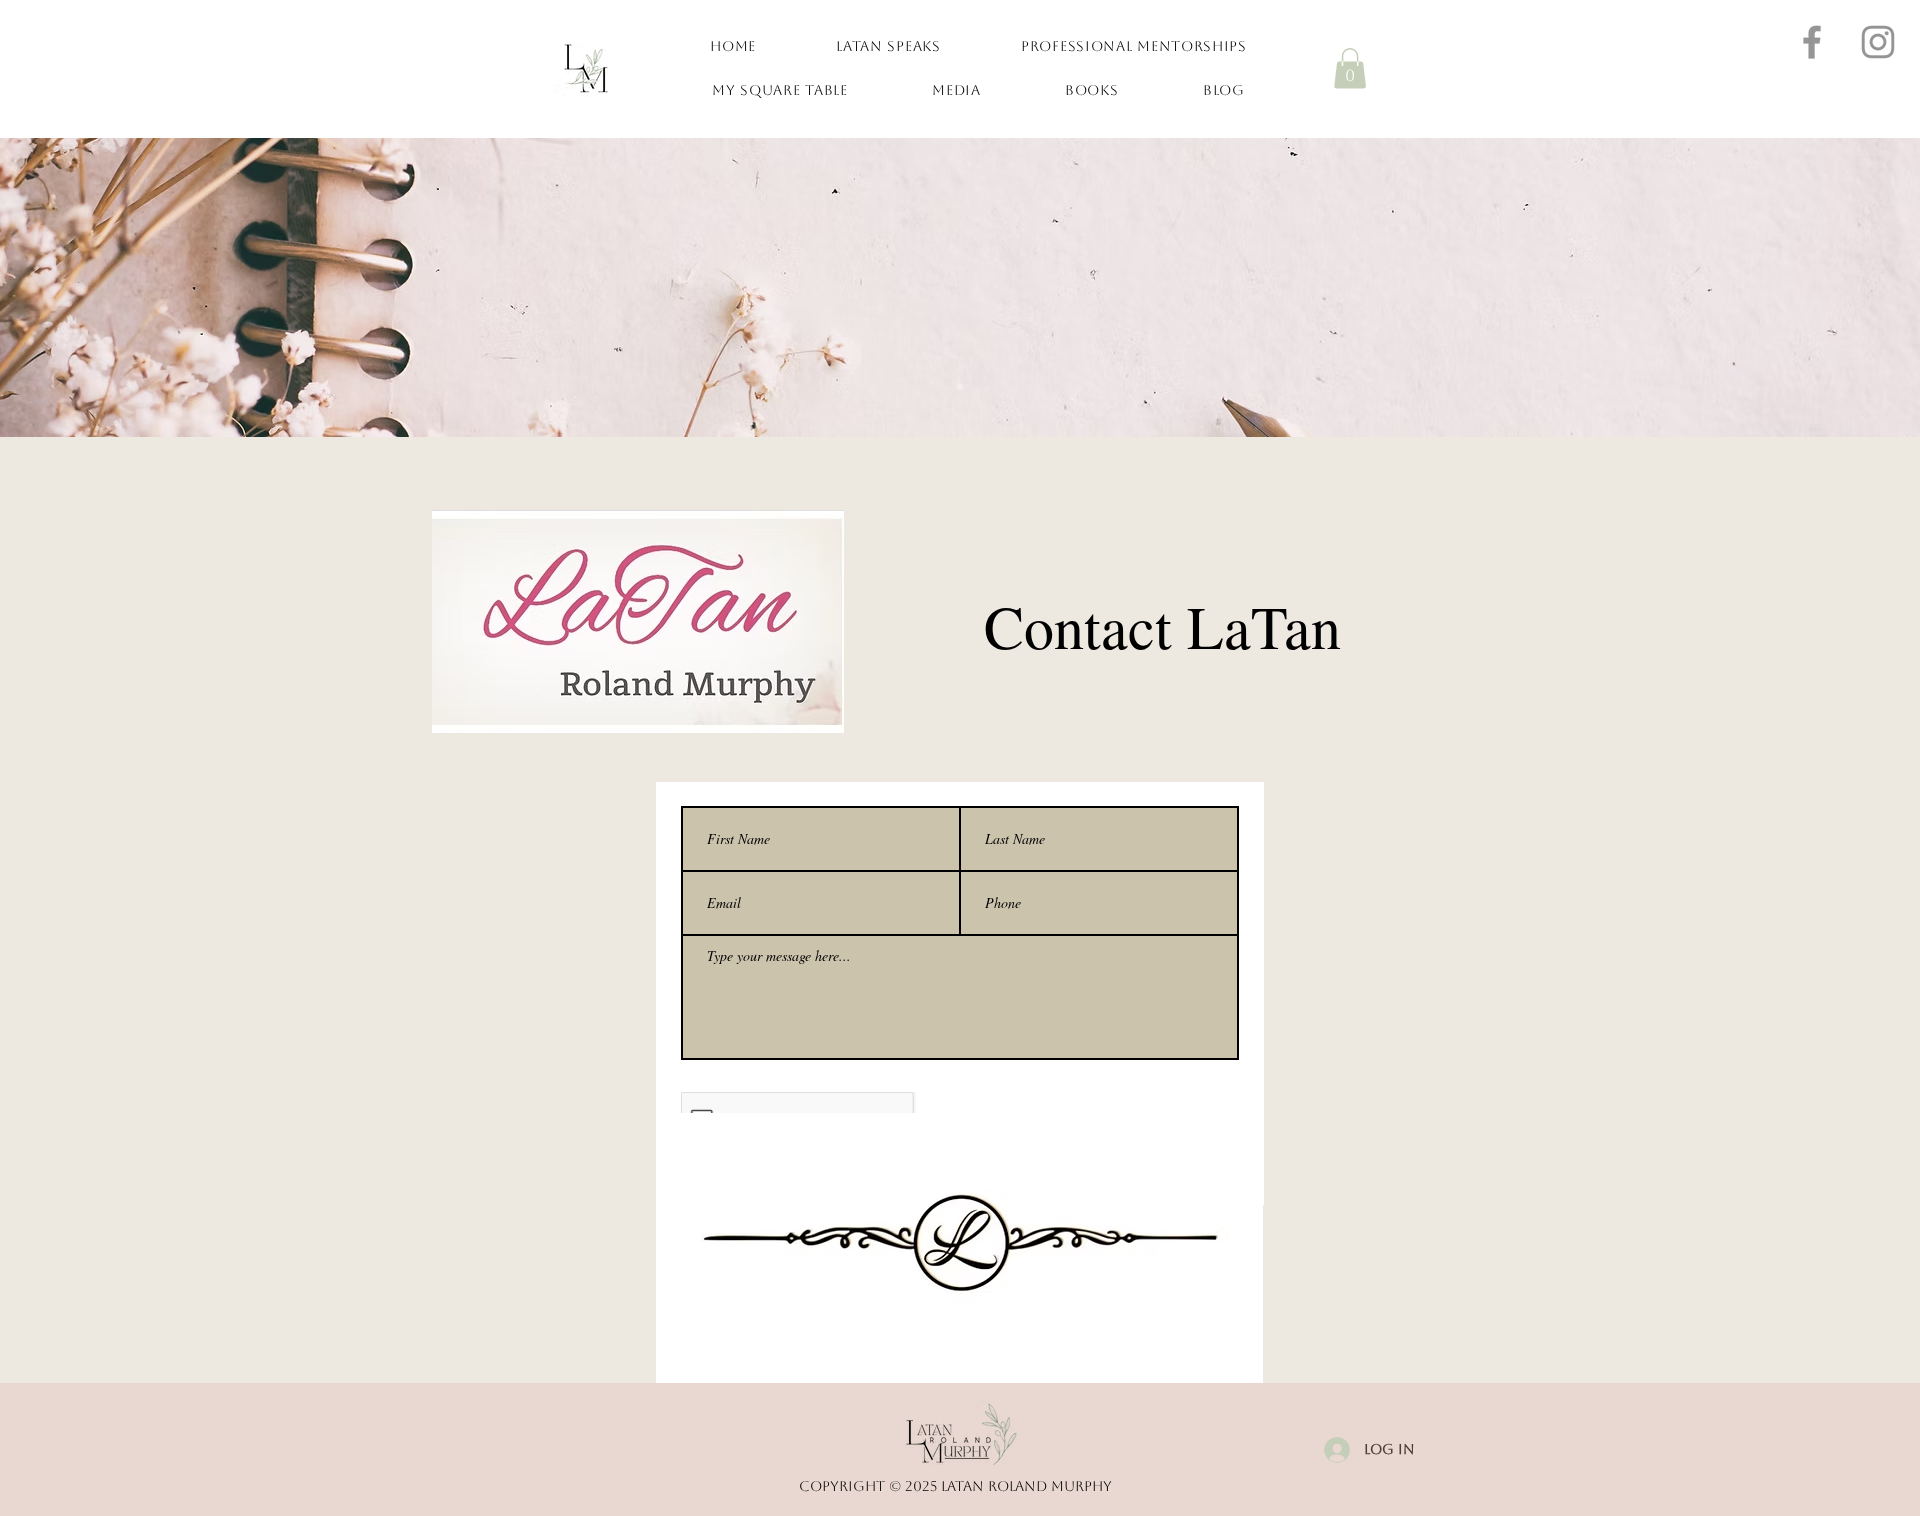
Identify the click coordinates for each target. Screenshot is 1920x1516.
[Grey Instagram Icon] (1878, 42)
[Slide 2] (960, 387)
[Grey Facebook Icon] (1812, 42)
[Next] (1807, 287)
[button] (1350, 68)
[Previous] (112, 287)
